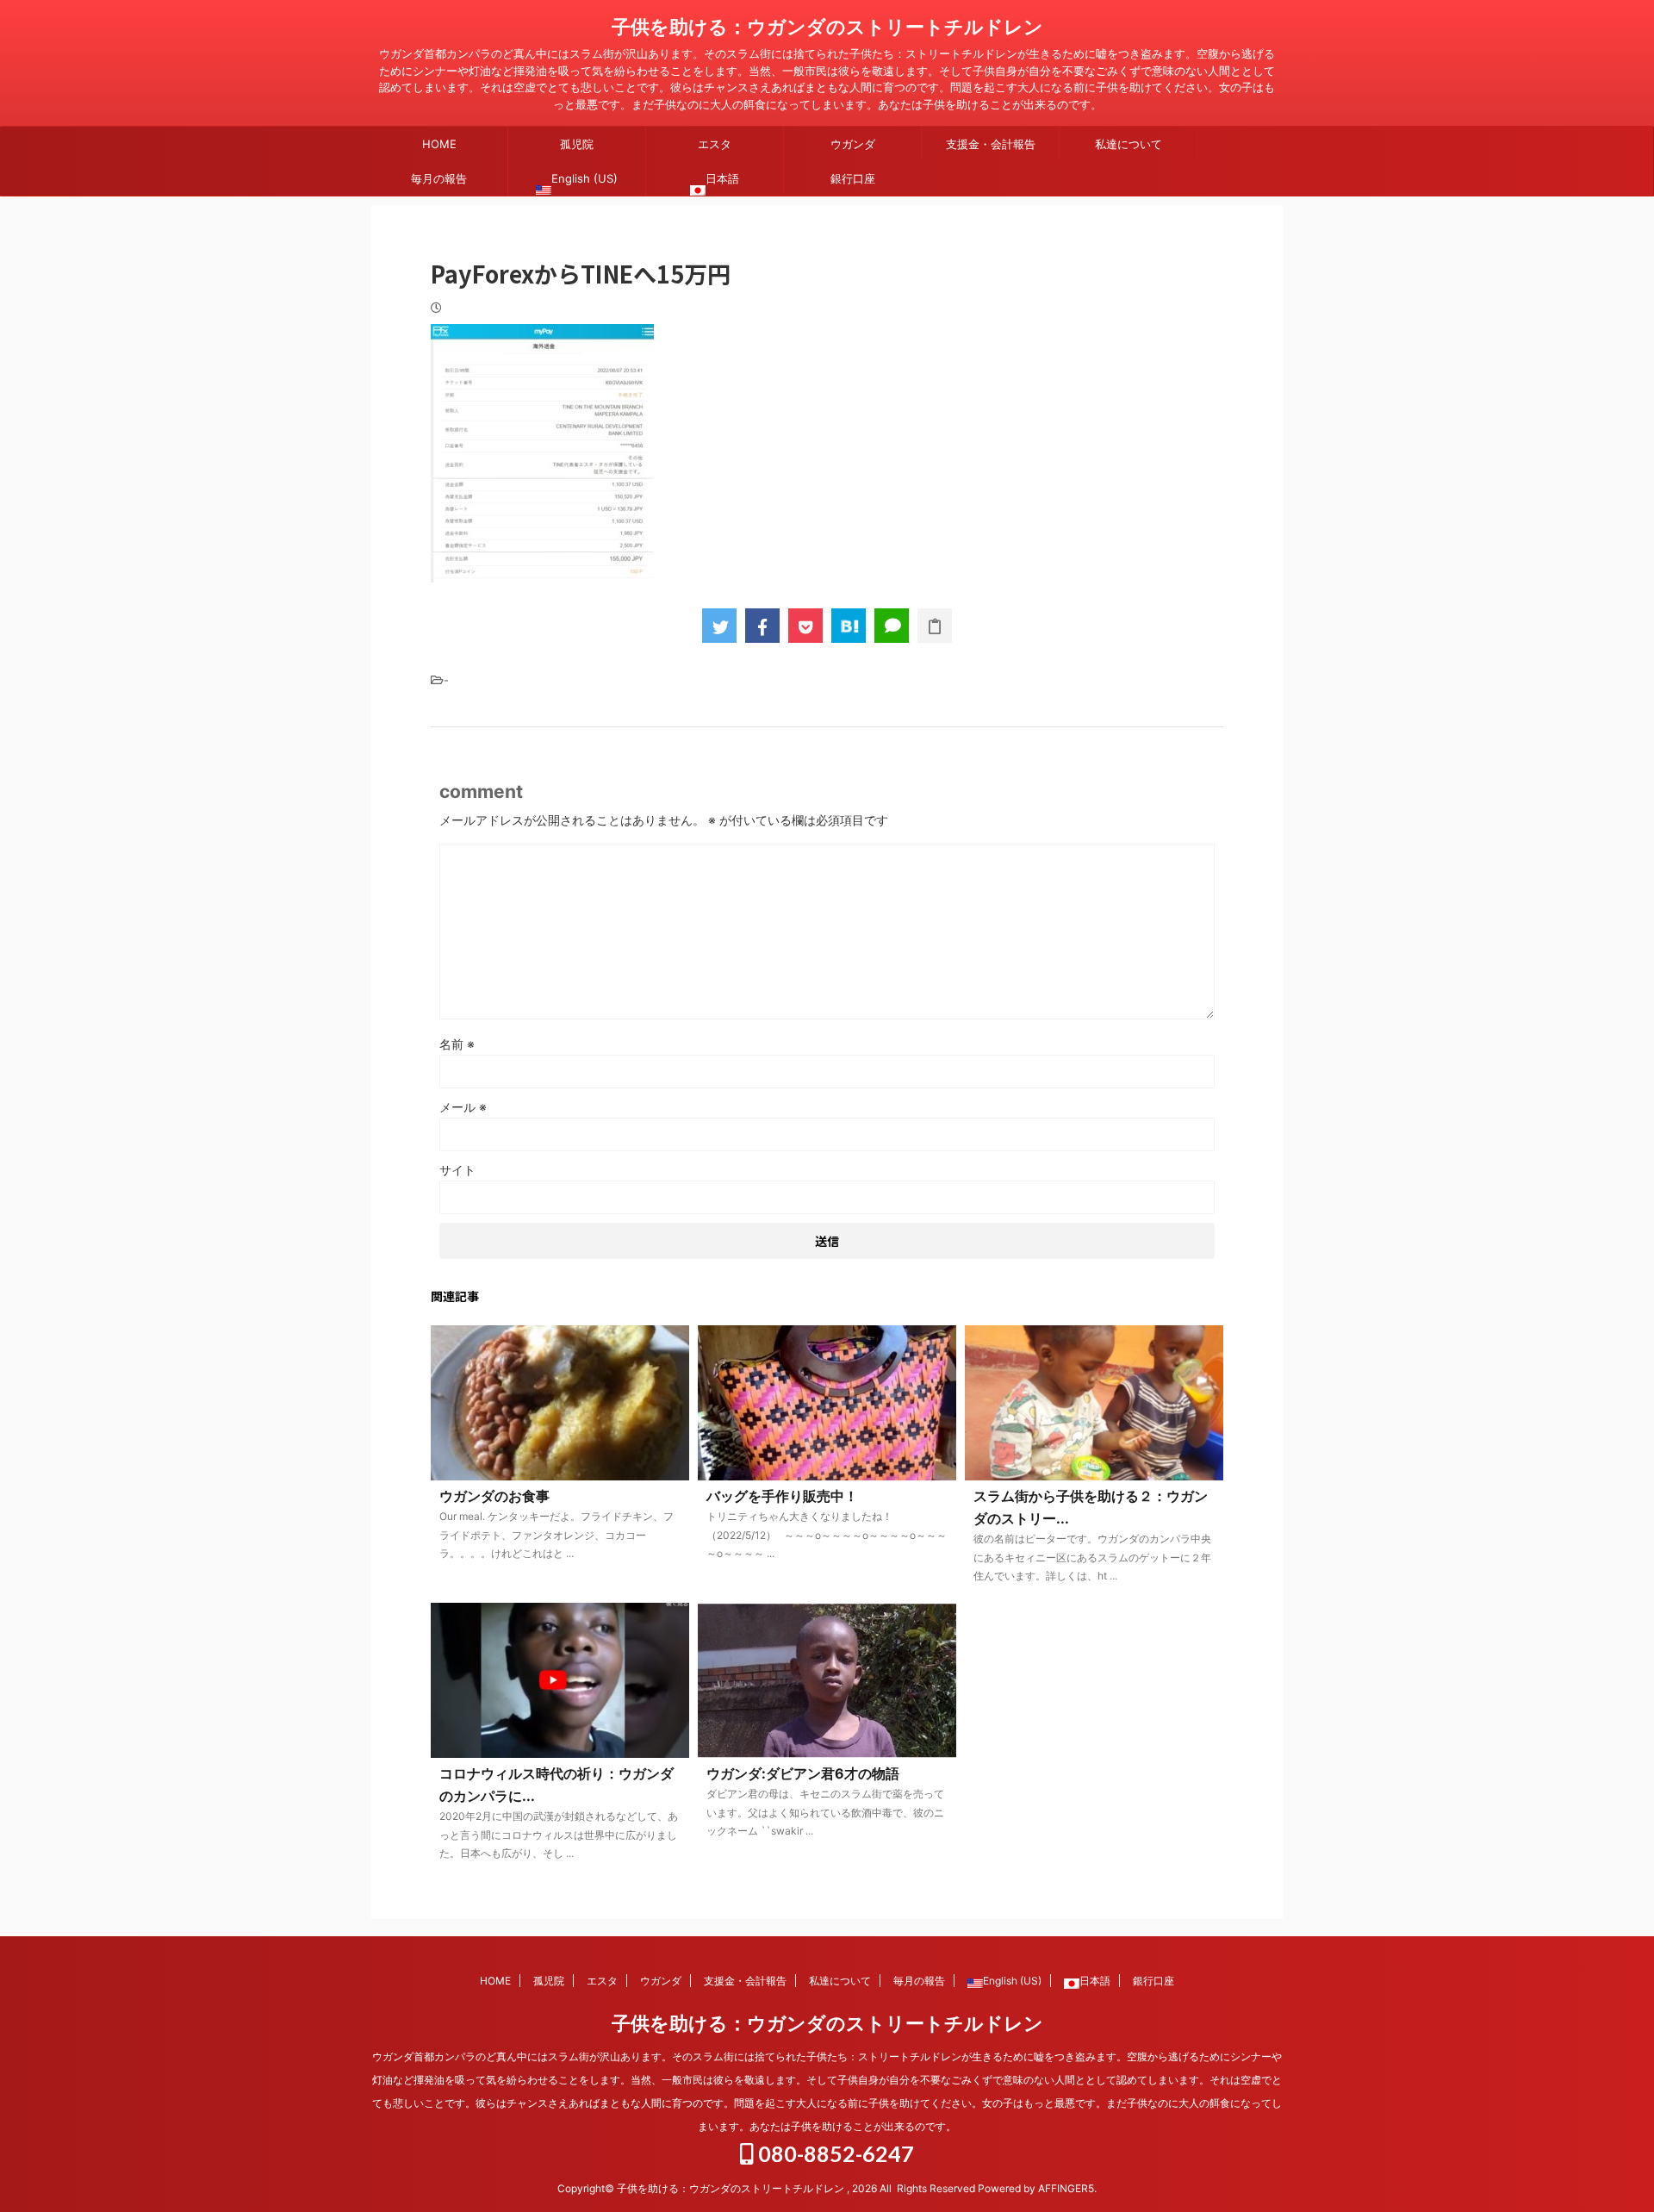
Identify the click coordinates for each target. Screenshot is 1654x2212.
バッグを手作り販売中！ (782, 1496)
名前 (457, 1044)
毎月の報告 (439, 178)
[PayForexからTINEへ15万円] (849, 626)
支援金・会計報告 (991, 144)
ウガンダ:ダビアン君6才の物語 (803, 1773)
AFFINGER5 (1066, 2188)
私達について (1129, 144)
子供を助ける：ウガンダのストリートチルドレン (827, 27)
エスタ (715, 144)
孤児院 (577, 144)
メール (463, 1107)
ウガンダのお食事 (494, 1496)
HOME (439, 144)
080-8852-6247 (834, 2153)
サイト (457, 1170)
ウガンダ (853, 144)
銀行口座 (853, 178)
